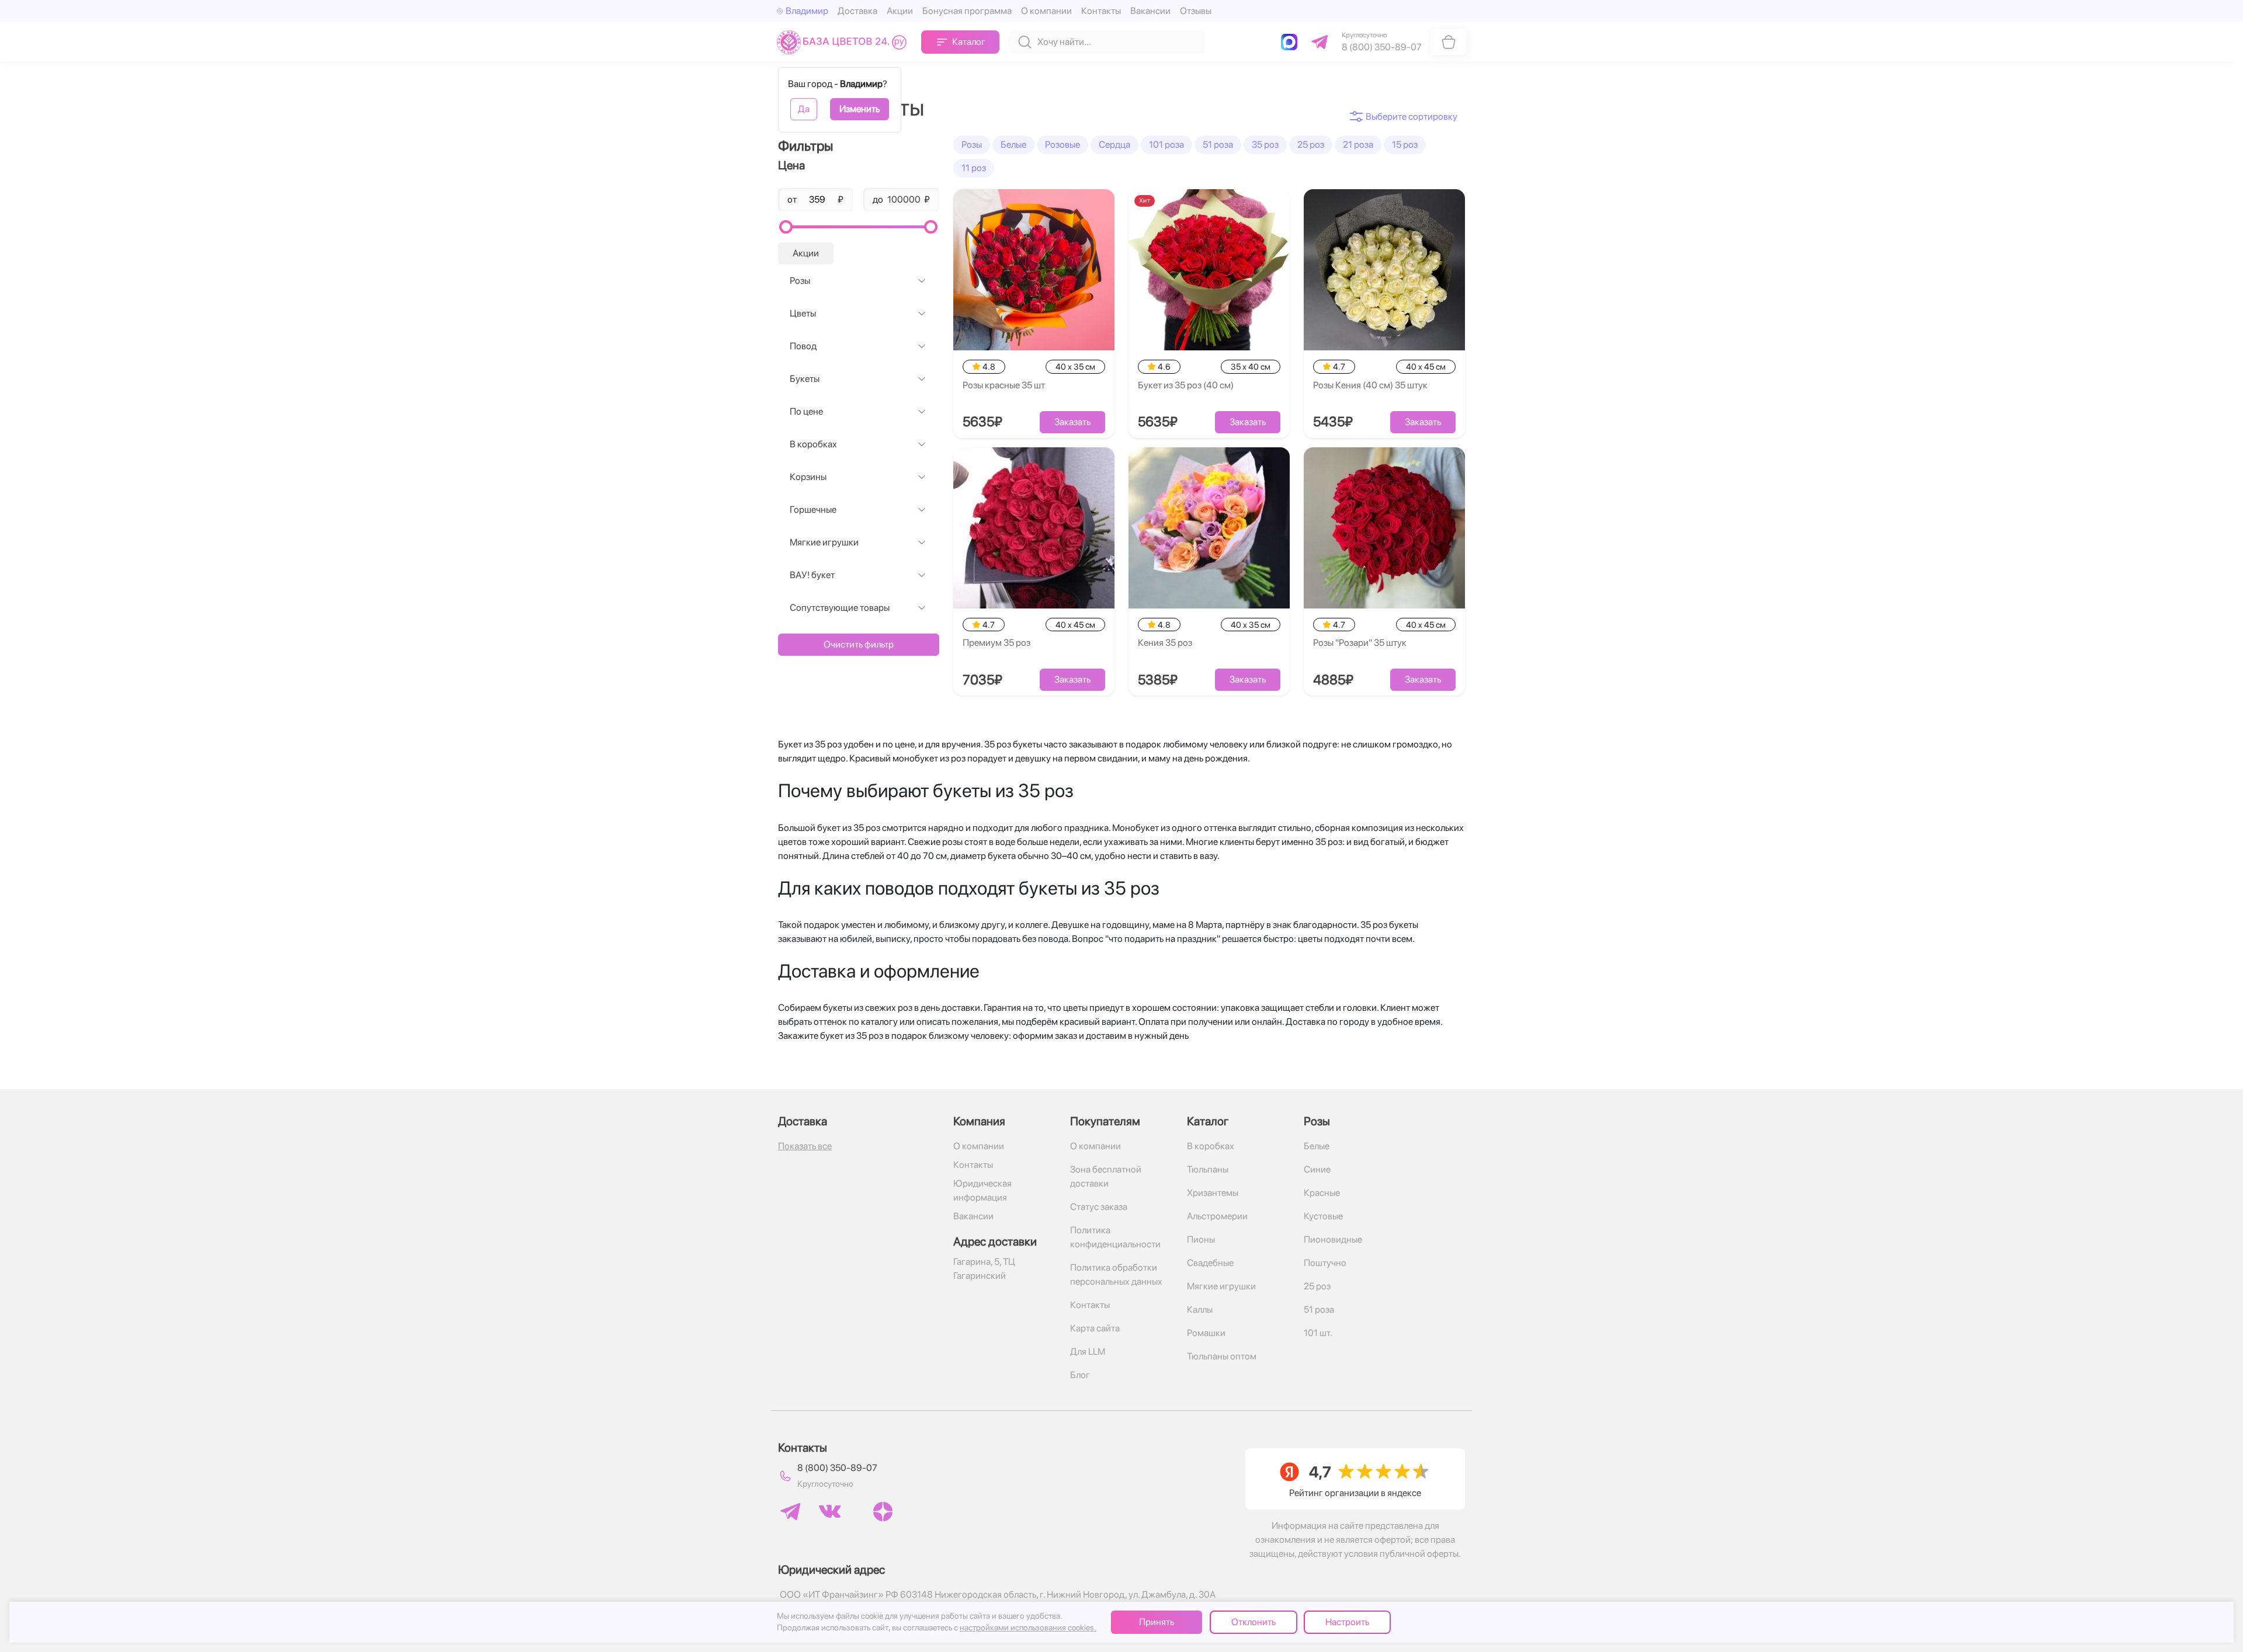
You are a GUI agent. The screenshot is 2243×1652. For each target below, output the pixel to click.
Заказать (1072, 422)
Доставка (857, 11)
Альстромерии (1217, 1216)
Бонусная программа (967, 11)
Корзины (808, 477)
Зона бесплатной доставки (1106, 1176)
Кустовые (1323, 1216)
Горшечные (813, 509)
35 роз (1265, 145)
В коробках (813, 444)
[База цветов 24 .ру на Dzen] (883, 1512)
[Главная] (844, 42)
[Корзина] (1449, 42)
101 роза (1166, 145)
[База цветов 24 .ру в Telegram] (790, 1512)
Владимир (807, 11)
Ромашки (1206, 1333)
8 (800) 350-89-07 (837, 1468)
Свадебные (1210, 1263)
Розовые (1063, 145)
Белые (1013, 145)
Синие (1317, 1169)
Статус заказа (1099, 1207)
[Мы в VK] (830, 1511)
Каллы (1200, 1310)
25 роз (1311, 145)
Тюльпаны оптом (1222, 1356)
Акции (900, 11)
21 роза (1358, 145)
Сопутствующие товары (840, 608)
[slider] (786, 227)
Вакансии (1150, 11)
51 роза (1218, 145)
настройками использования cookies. (1028, 1627)
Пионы (1201, 1239)
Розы (800, 281)
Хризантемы (1213, 1193)
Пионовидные (1333, 1239)
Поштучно (1325, 1263)
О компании (1046, 11)
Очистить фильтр (859, 644)
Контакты (1101, 11)
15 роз (1405, 145)
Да (804, 109)
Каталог (969, 42)
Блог (1080, 1375)
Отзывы (1196, 11)
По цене (806, 411)
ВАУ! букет (812, 575)
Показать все (805, 1146)
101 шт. (1318, 1333)
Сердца (1114, 145)
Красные (1322, 1193)
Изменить (860, 109)
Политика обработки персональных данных (1116, 1274)
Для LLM (1088, 1352)
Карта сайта (1095, 1328)
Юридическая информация (982, 1190)
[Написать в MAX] (1291, 42)
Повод (803, 346)
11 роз (974, 168)
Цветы (803, 313)
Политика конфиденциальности (1115, 1237)
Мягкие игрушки (824, 542)
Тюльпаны (1208, 1169)
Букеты (805, 379)
